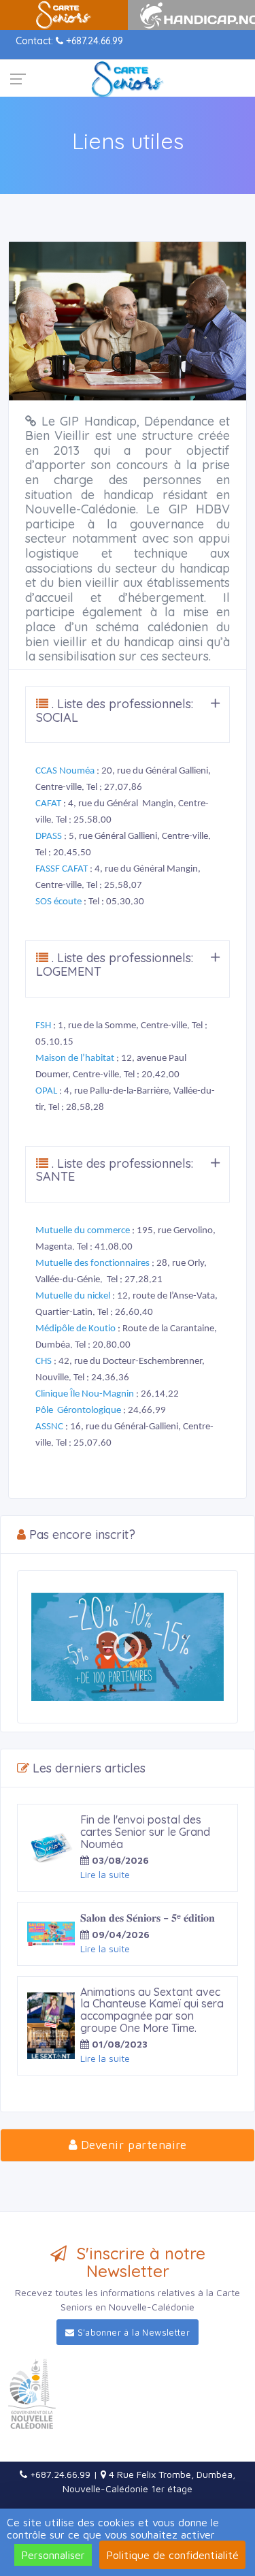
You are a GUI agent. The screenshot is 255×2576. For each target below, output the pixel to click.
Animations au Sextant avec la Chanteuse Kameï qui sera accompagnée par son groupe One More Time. (152, 2010)
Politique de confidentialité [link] (172, 2555)
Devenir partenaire (132, 2145)
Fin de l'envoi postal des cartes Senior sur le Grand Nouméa (145, 1831)
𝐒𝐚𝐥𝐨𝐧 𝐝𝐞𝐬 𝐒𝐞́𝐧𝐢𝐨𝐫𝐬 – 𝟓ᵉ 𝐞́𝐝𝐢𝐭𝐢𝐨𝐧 (148, 1918)
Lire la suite (105, 1874)
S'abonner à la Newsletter (132, 2332)
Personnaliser (53, 2555)
